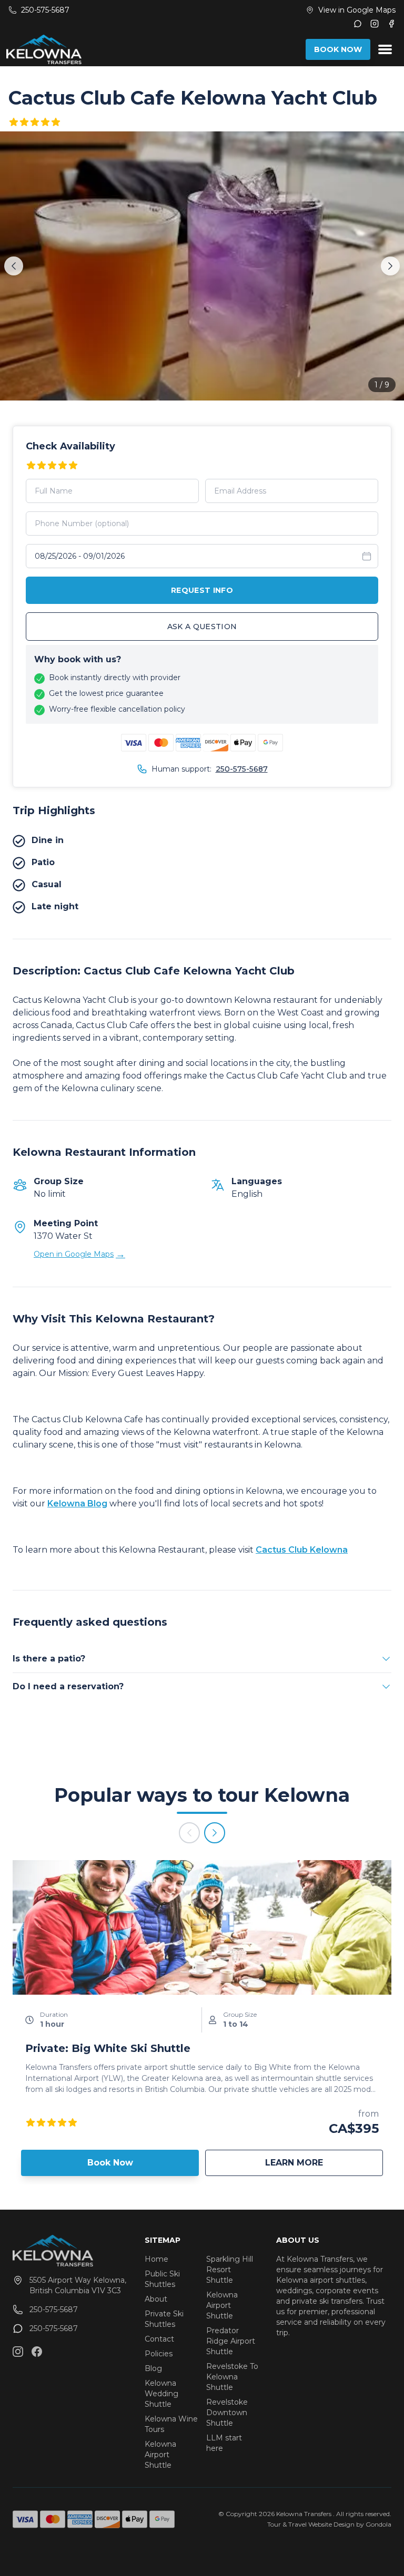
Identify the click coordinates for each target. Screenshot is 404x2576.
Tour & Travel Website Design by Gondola (329, 2524)
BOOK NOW (338, 49)
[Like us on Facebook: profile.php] (37, 2352)
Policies (159, 2354)
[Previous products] (189, 1833)
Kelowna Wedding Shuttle (161, 2394)
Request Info (202, 590)
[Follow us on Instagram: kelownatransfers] (18, 2352)
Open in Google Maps (79, 1254)
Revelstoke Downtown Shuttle (227, 2413)
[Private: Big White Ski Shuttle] (202, 1927)
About (156, 2299)
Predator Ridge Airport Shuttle (231, 2341)
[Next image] (390, 266)
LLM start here (224, 2443)
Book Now (110, 2163)
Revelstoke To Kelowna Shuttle (232, 2377)
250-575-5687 (242, 769)
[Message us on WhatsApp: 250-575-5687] (358, 24)
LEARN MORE (324, 2162)
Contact (159, 2339)
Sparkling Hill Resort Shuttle (230, 2270)
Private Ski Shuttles (164, 2319)
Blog (153, 2368)
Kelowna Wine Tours (171, 2424)
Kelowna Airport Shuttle (160, 2455)
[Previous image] (14, 266)
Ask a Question (202, 627)
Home (156, 2259)
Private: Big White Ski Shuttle (108, 2048)
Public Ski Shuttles (162, 2279)
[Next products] (215, 1833)
